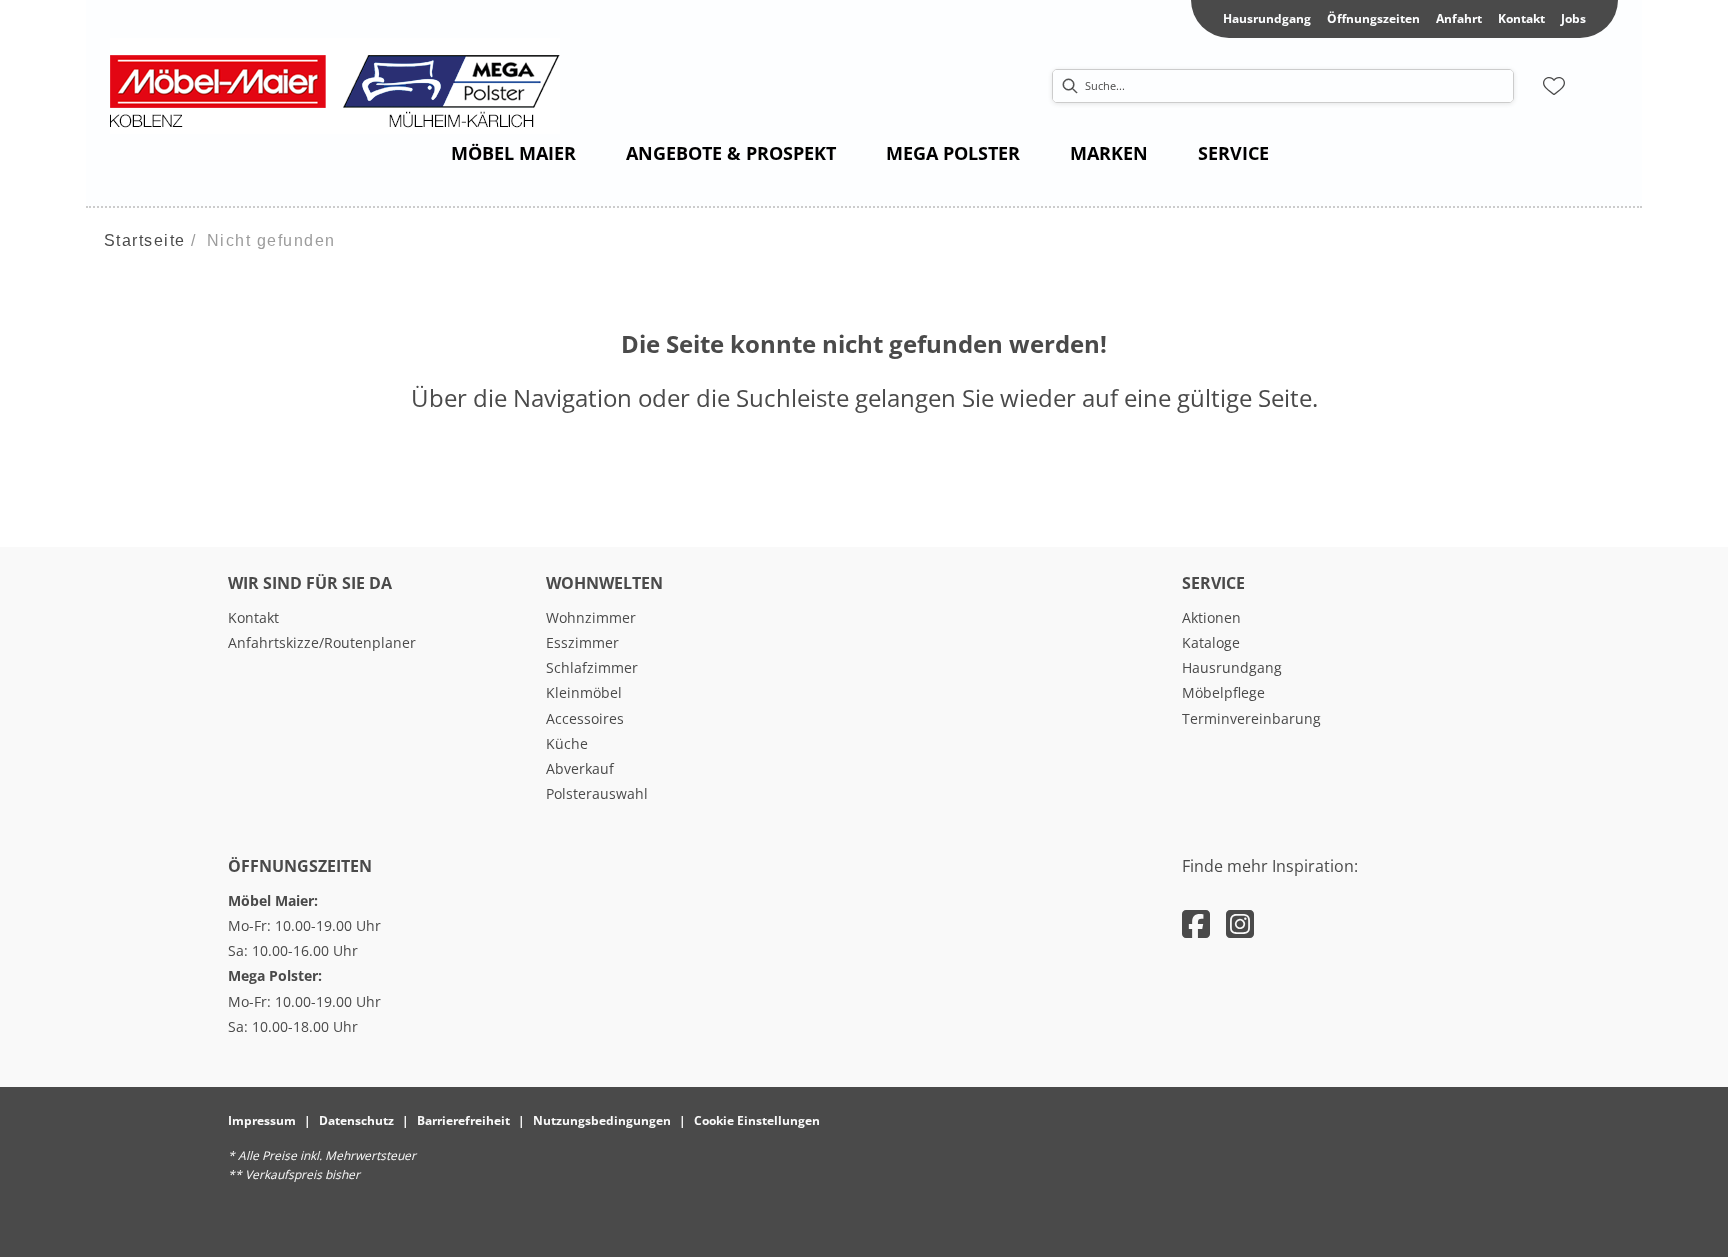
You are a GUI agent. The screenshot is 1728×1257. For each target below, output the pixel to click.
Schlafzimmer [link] (592, 667)
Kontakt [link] (1521, 18)
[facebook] (1196, 923)
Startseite (145, 240)
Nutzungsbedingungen (602, 1120)
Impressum (262, 1120)
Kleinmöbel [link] (584, 692)
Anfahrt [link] (1459, 18)
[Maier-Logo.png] (344, 86)
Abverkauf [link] (580, 768)
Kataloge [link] (1211, 642)
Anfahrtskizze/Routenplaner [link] (322, 642)
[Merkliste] (1554, 86)
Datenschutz (356, 1120)
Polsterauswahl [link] (597, 793)
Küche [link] (567, 743)
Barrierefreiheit (463, 1120)
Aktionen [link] (1211, 617)
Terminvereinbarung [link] (1251, 718)
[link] (513, 153)
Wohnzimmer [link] (591, 617)
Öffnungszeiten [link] (1373, 18)
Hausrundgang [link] (1267, 18)
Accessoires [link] (585, 718)
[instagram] (1240, 923)
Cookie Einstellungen (757, 1120)
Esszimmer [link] (582, 642)
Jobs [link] (1573, 18)
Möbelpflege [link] (1223, 692)
